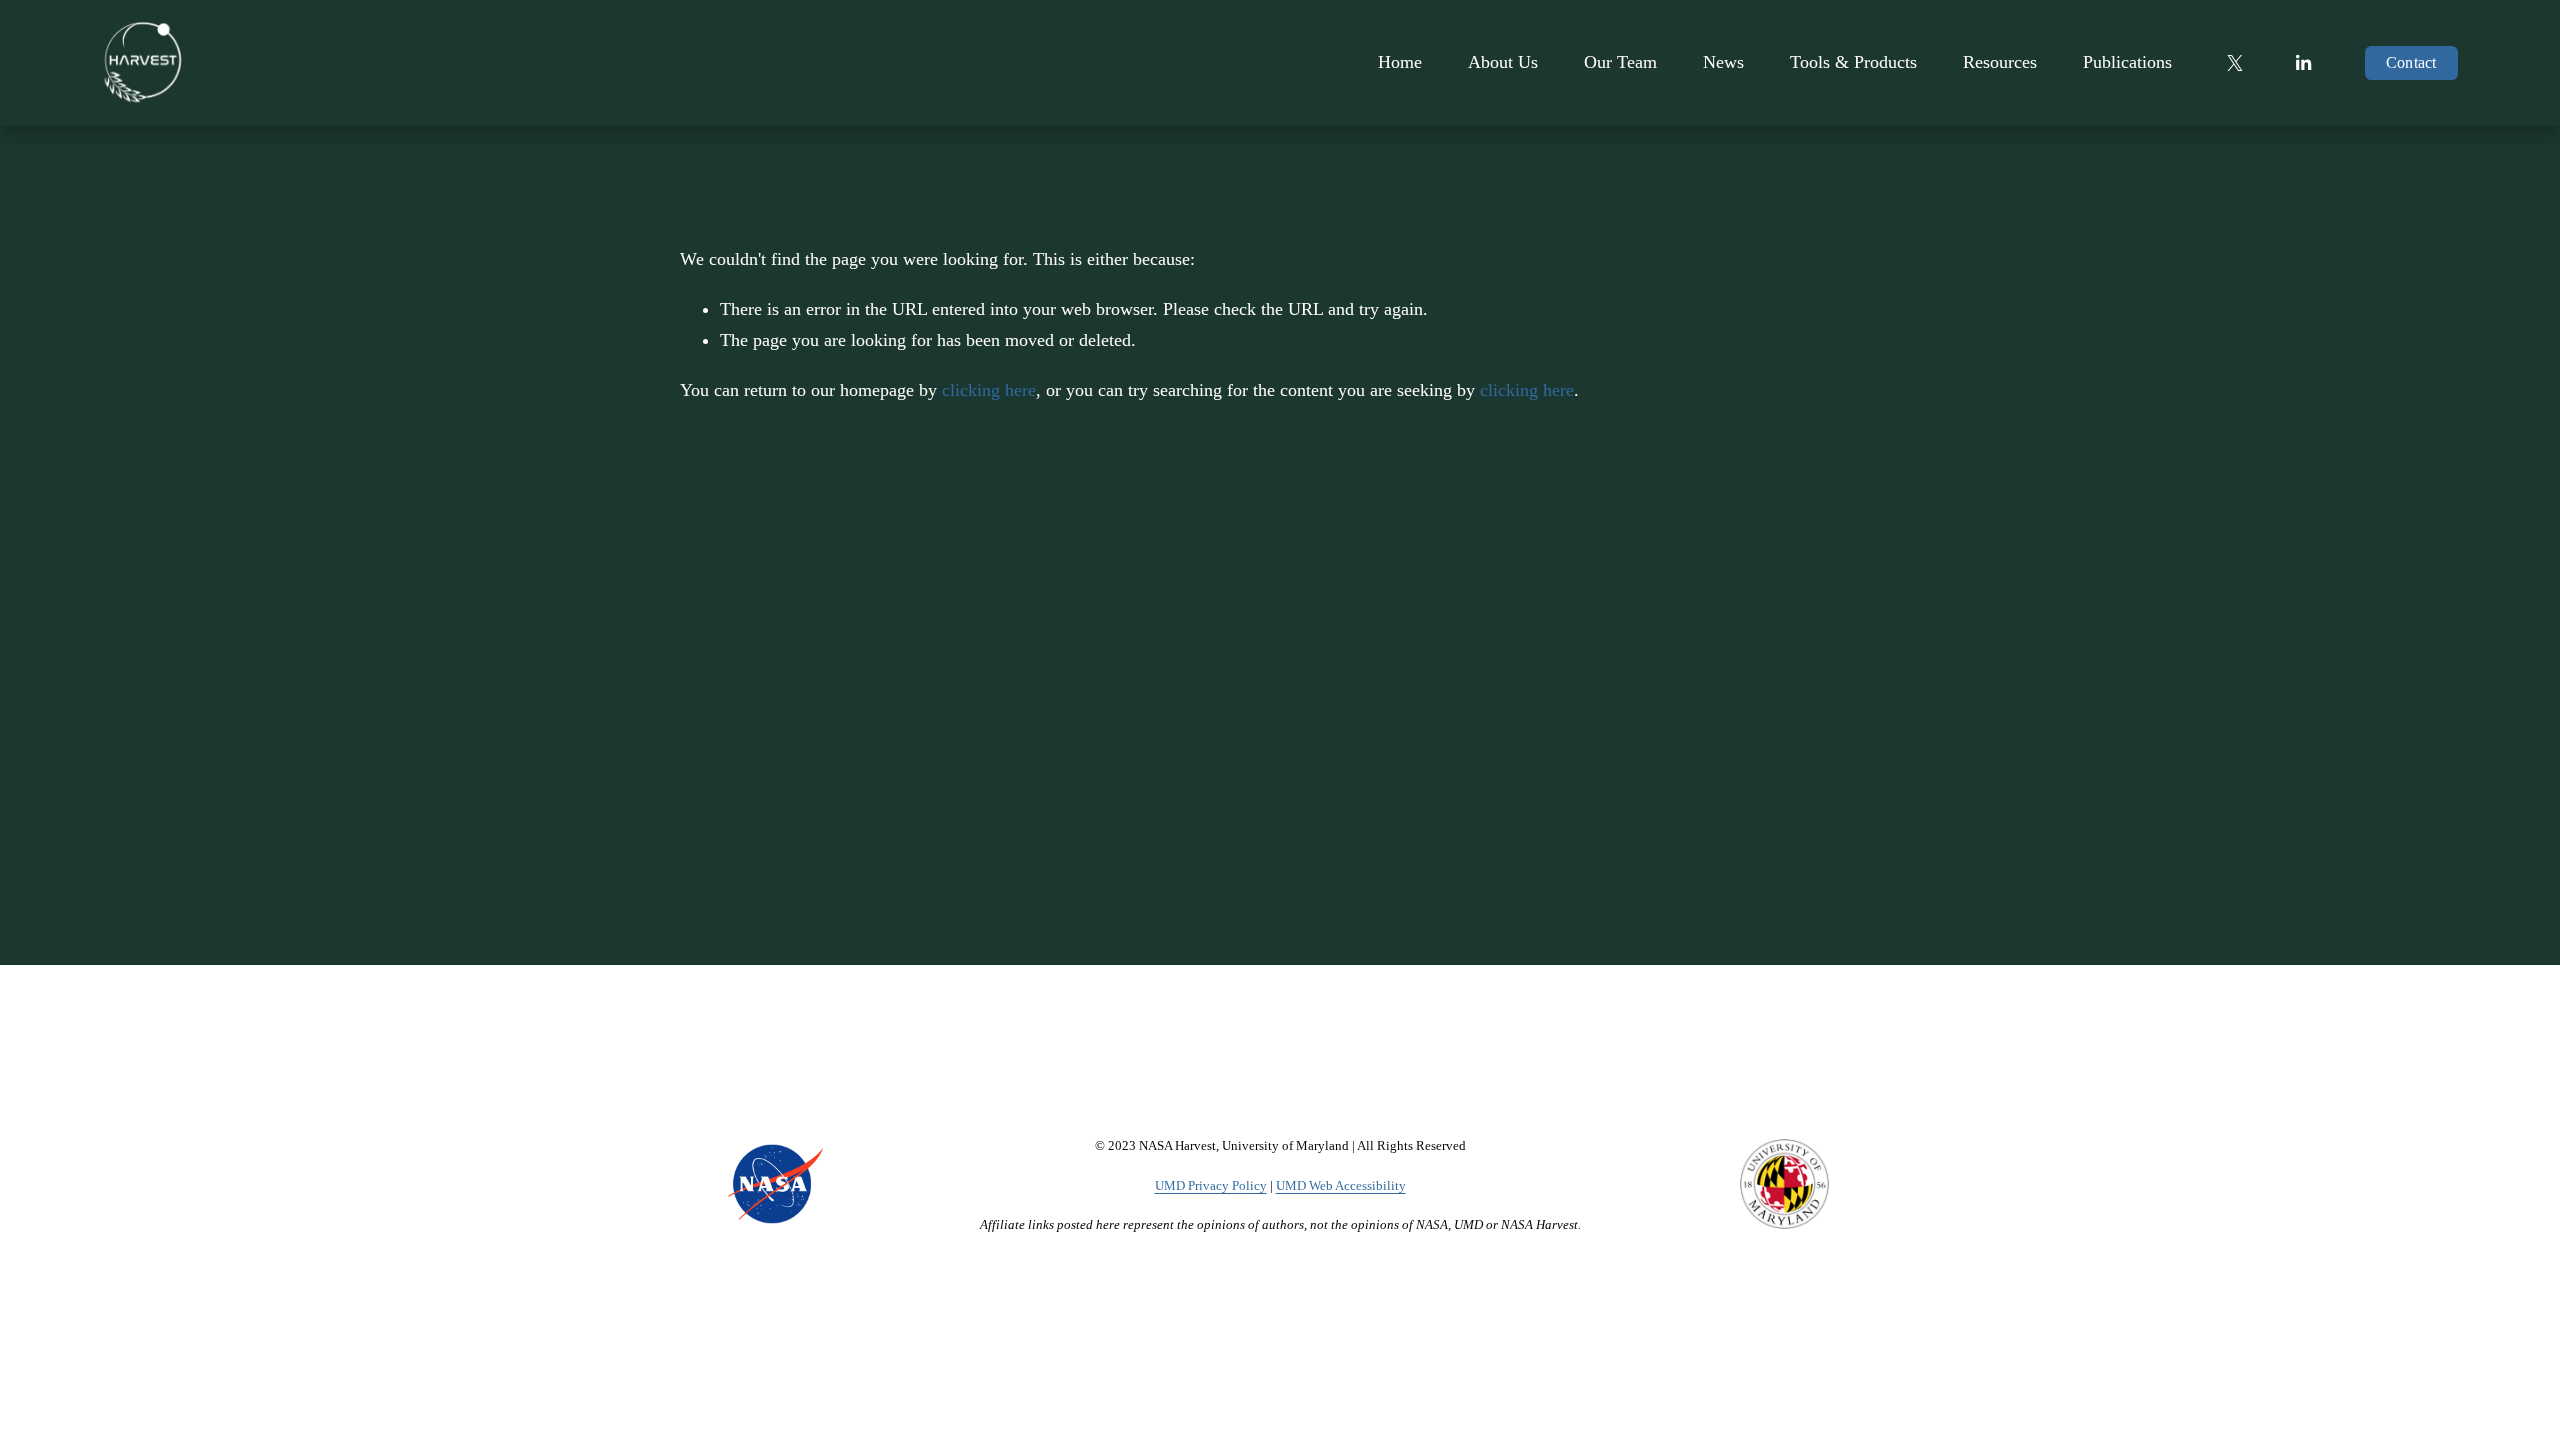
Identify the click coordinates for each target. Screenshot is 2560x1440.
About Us (1503, 62)
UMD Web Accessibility (1341, 1185)
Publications (2127, 62)
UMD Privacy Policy (1211, 1185)
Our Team (1620, 62)
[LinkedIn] (2303, 63)
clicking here (989, 390)
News (1723, 62)
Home (1400, 62)
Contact (2411, 62)
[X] (2235, 63)
